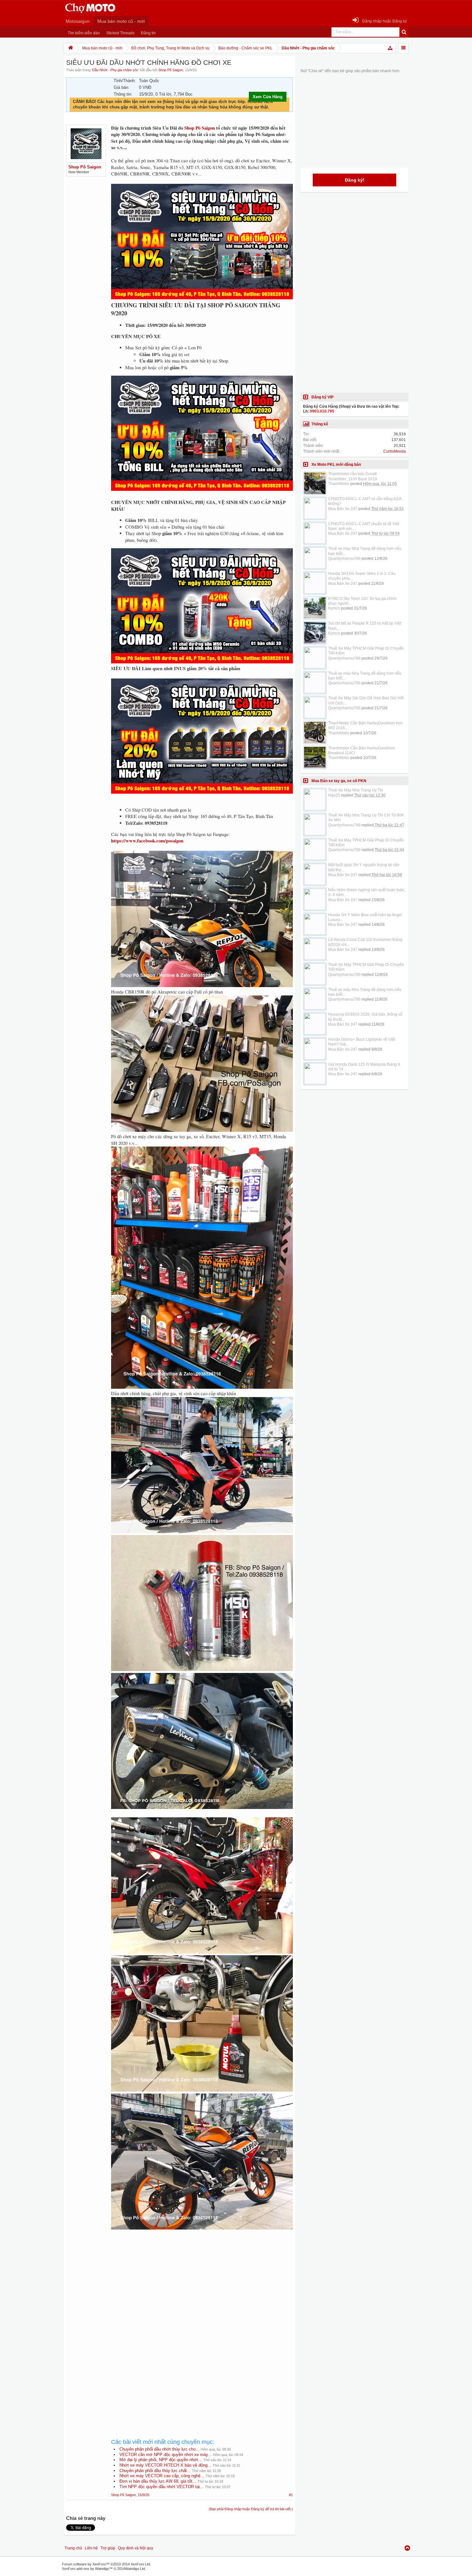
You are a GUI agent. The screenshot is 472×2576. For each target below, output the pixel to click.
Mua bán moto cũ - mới (121, 21)
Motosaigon (78, 21)
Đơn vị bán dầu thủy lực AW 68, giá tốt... (158, 2481)
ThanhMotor (339, 484)
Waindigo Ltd (135, 2569)
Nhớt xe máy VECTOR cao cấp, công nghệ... (162, 2476)
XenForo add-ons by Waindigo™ (87, 2569)
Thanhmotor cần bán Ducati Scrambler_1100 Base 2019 (353, 476)
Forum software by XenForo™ (106, 2564)
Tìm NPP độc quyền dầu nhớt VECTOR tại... (162, 2487)
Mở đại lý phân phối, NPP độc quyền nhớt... (161, 2460)
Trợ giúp (108, 2548)
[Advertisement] (202, 2290)
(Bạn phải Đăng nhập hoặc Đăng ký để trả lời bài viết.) (251, 2509)
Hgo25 (334, 795)
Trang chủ (73, 2548)
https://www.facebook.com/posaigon (147, 841)
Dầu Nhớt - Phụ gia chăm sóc (115, 70)
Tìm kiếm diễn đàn (84, 33)
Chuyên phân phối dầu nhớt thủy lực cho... (159, 2449)
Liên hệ (91, 2548)
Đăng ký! (355, 180)
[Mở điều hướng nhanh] (390, 48)
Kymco (334, 608)
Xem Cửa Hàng (268, 97)
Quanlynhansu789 (344, 559)
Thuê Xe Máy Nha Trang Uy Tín (356, 790)
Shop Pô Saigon (171, 70)
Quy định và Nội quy (135, 2548)
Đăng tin (148, 33)
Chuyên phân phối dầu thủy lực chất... (155, 2471)
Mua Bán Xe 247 (343, 509)
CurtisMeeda (395, 451)
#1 (291, 2495)
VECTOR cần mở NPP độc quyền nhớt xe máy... (166, 2455)
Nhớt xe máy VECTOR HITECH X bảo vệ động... (165, 2465)
